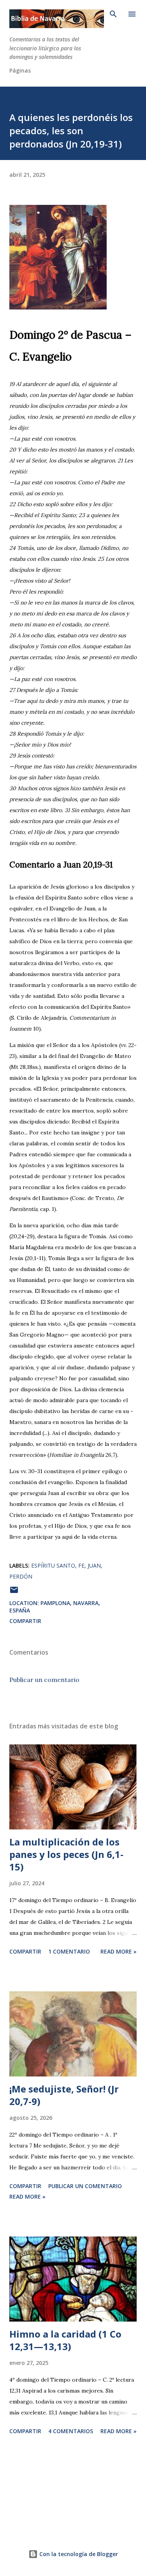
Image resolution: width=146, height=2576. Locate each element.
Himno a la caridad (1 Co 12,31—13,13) (65, 2340)
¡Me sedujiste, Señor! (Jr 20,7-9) (64, 2095)
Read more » (119, 1951)
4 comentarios (71, 2431)
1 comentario (69, 1951)
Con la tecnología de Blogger (78, 2554)
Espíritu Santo (53, 1565)
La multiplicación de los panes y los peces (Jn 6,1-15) (66, 1854)
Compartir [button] (25, 1621)
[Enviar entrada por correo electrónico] (14, 1592)
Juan (94, 1565)
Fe (81, 1565)
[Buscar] (113, 14)
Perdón (21, 1576)
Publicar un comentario (44, 1680)
